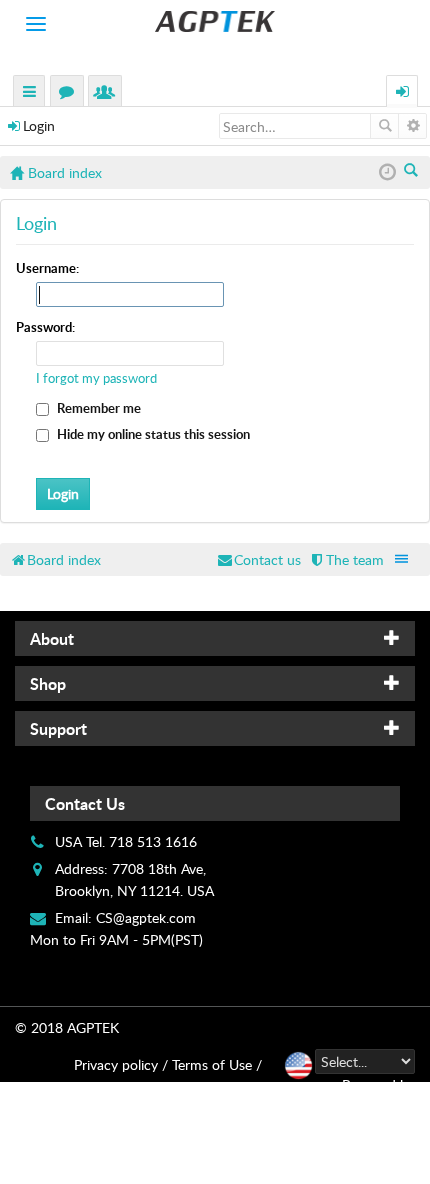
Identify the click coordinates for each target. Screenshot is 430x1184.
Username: (47, 268)
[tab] (215, 638)
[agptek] (215, 21)
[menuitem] (346, 559)
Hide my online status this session (152, 434)
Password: (45, 327)
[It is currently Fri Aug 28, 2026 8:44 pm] (387, 172)
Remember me (97, 408)
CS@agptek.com (146, 917)
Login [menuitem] (403, 93)
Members (109, 93)
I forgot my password (96, 378)
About (52, 638)
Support (58, 728)
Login (39, 125)
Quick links (30, 93)
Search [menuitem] (412, 172)
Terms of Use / (217, 1064)
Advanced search (412, 126)
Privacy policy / (121, 1064)
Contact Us (85, 803)
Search (384, 126)
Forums (71, 93)
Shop (48, 683)
